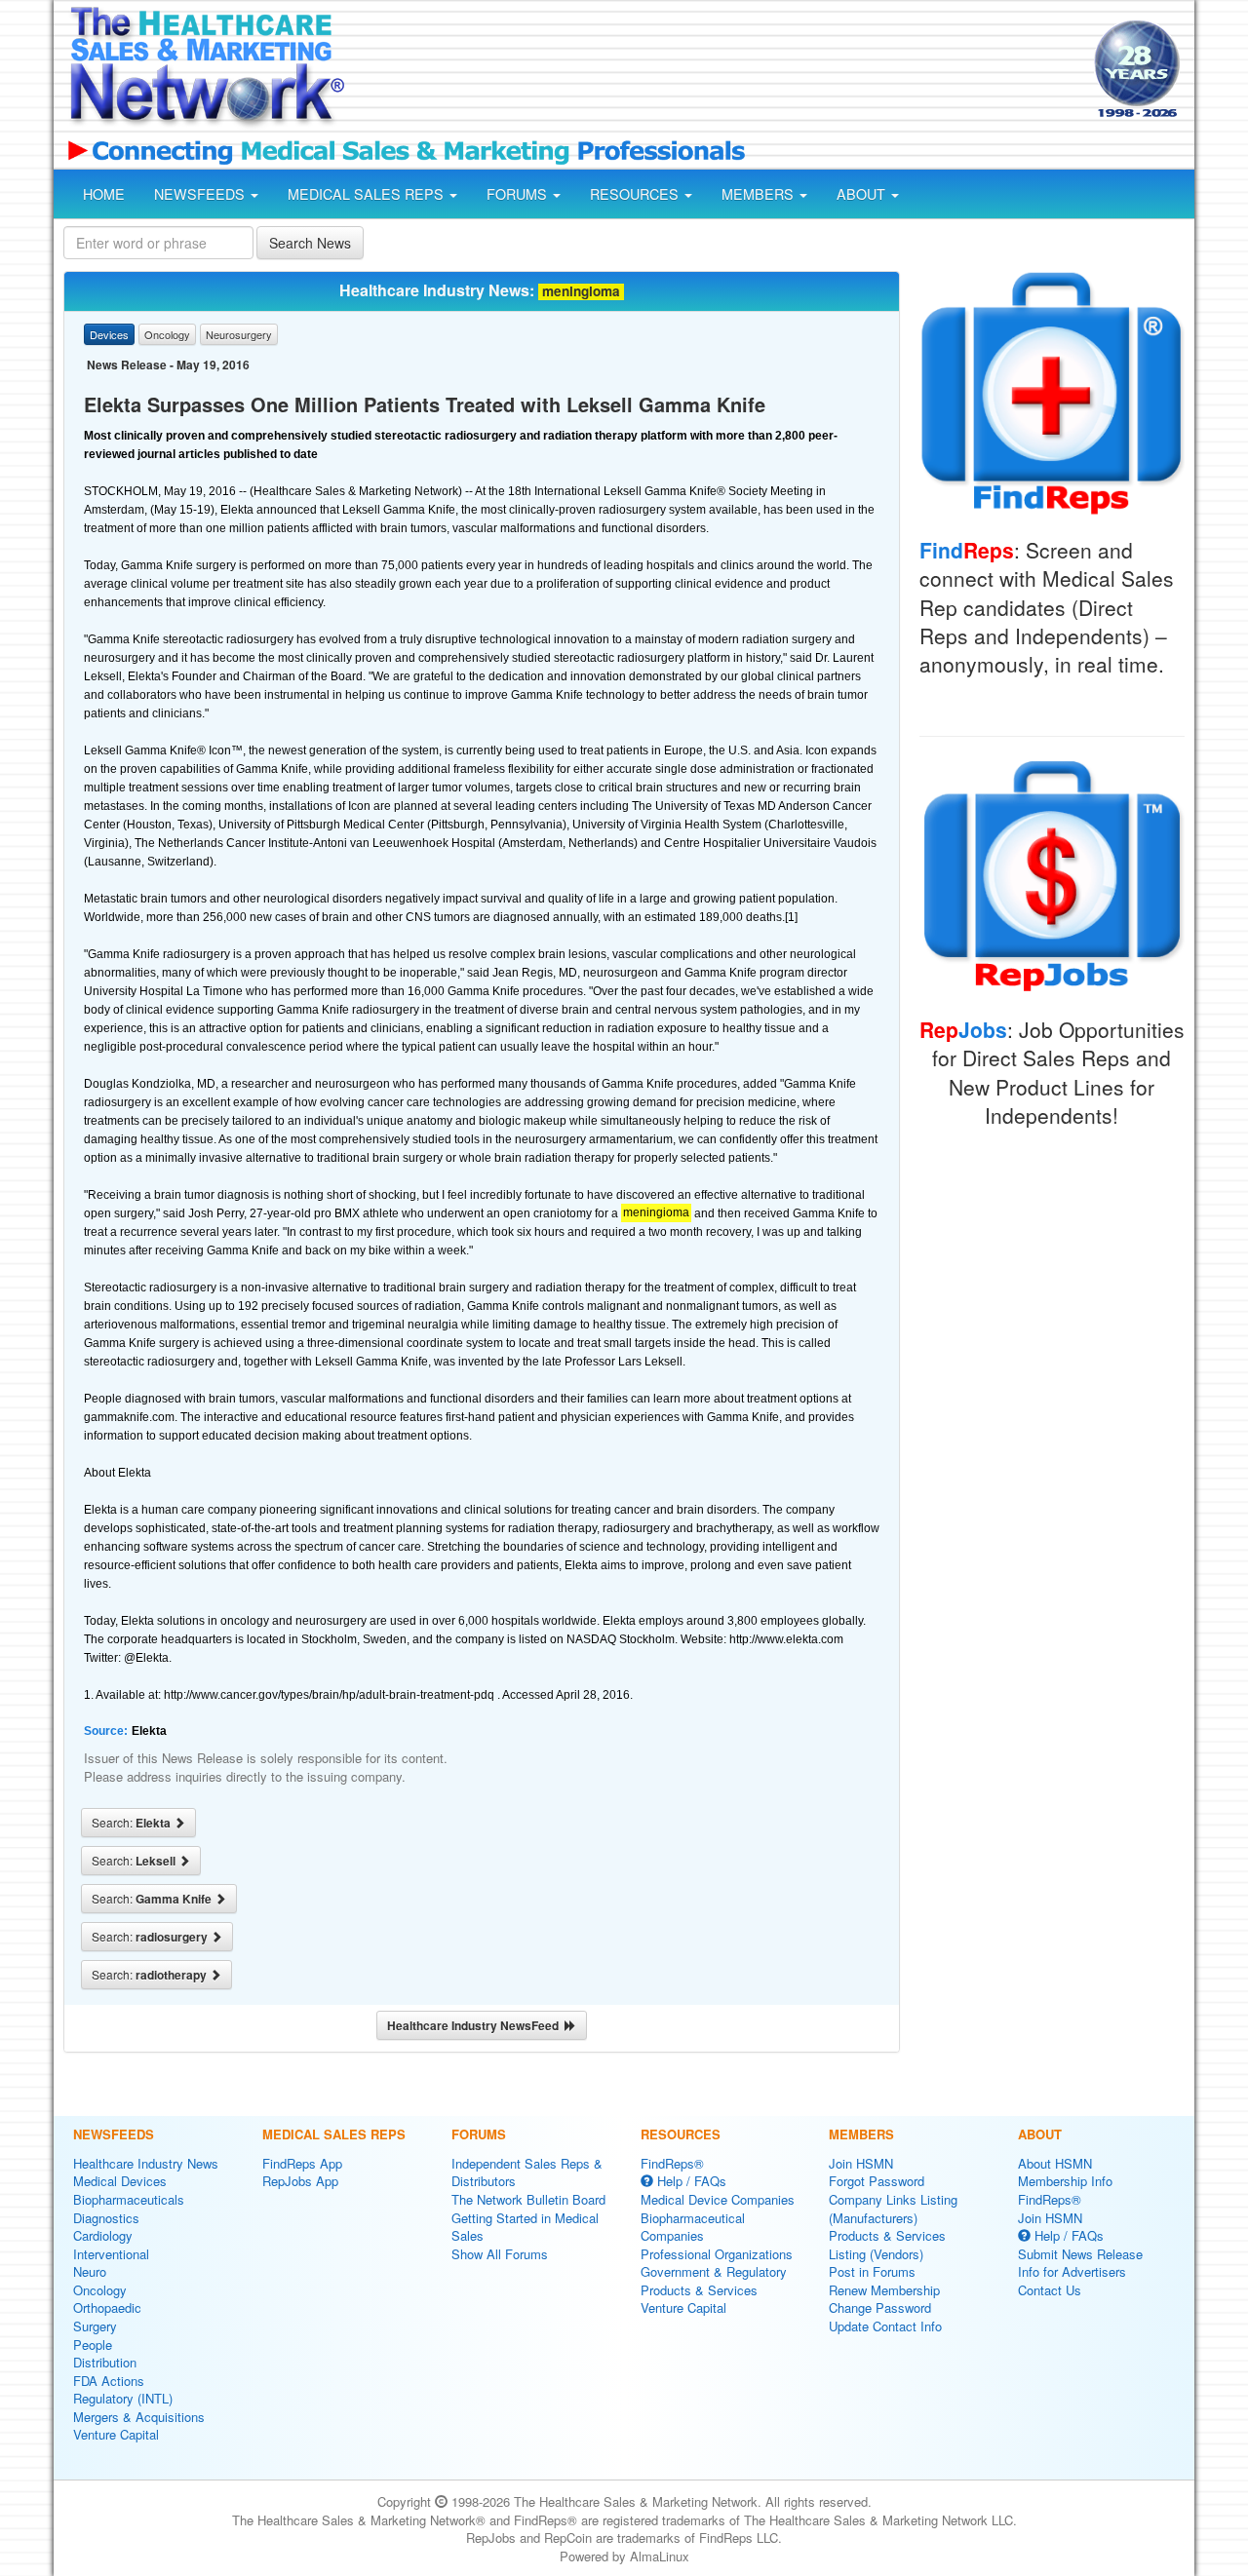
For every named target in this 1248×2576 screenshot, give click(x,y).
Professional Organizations (717, 2254)
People (93, 2345)
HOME (104, 194)
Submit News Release (1080, 2254)
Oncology (100, 2290)
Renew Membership (884, 2290)
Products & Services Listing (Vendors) (887, 2245)
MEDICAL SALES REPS (368, 194)
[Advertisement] (718, 71)
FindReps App (302, 2163)
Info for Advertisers (1072, 2271)
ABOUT (863, 194)
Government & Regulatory (714, 2271)
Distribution (105, 2362)
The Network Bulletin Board (528, 2199)
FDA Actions (109, 2381)
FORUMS (519, 194)
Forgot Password (877, 2181)
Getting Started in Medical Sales (525, 2227)
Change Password (880, 2307)
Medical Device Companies (718, 2199)
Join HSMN (861, 2163)
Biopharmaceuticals (129, 2199)
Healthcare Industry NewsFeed (476, 2025)
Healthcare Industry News (146, 2163)
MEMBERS (760, 194)
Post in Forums (872, 2271)
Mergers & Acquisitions (139, 2417)
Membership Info (1065, 2181)
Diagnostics (106, 2218)
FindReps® (672, 2163)
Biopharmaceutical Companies (693, 2227)
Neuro (90, 2271)
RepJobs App (300, 2181)
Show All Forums (500, 2254)
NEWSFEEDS (201, 194)
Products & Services (699, 2290)
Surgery (95, 2326)
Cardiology (103, 2235)
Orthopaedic (107, 2307)
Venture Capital (116, 2434)
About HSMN (1055, 2163)
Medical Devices (120, 2181)
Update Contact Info (885, 2326)
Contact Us (1050, 2290)
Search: (133, 1823)
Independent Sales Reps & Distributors (527, 2172)
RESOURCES (636, 194)
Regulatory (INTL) (123, 2398)
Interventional (111, 2254)
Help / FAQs (690, 2181)
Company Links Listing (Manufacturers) (893, 2209)
